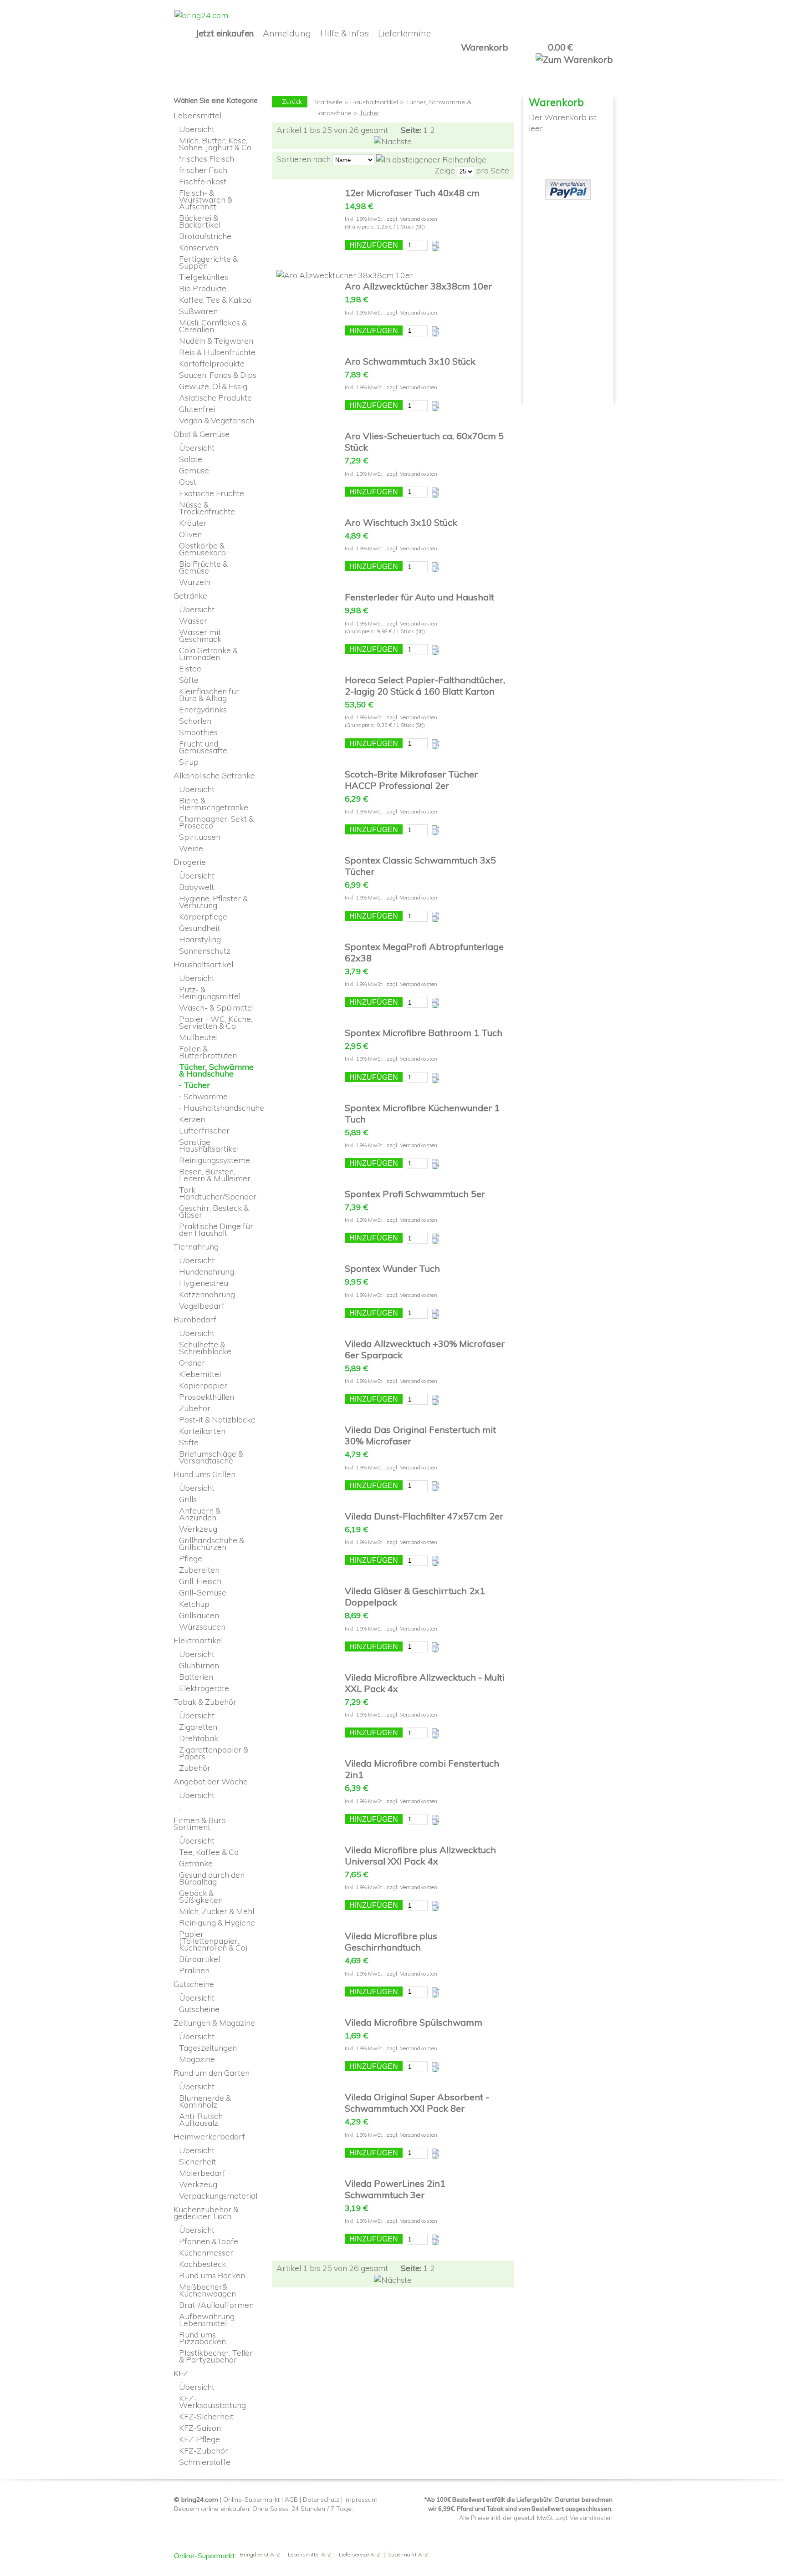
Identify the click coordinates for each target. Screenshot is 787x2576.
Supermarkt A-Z (408, 2555)
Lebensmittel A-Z (309, 2555)
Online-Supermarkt (251, 2500)
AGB (291, 2500)
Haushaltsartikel (374, 102)
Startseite (328, 102)
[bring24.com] (201, 15)
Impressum (361, 2500)
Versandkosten (419, 219)
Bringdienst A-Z (260, 2555)
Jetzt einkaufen (225, 33)
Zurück (292, 102)
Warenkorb (485, 47)
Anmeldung (287, 33)
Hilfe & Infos (345, 33)
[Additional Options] (568, 184)
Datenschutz (321, 2500)
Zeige (445, 170)
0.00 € (560, 47)
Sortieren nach (304, 159)
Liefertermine (404, 33)
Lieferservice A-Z (360, 2555)
